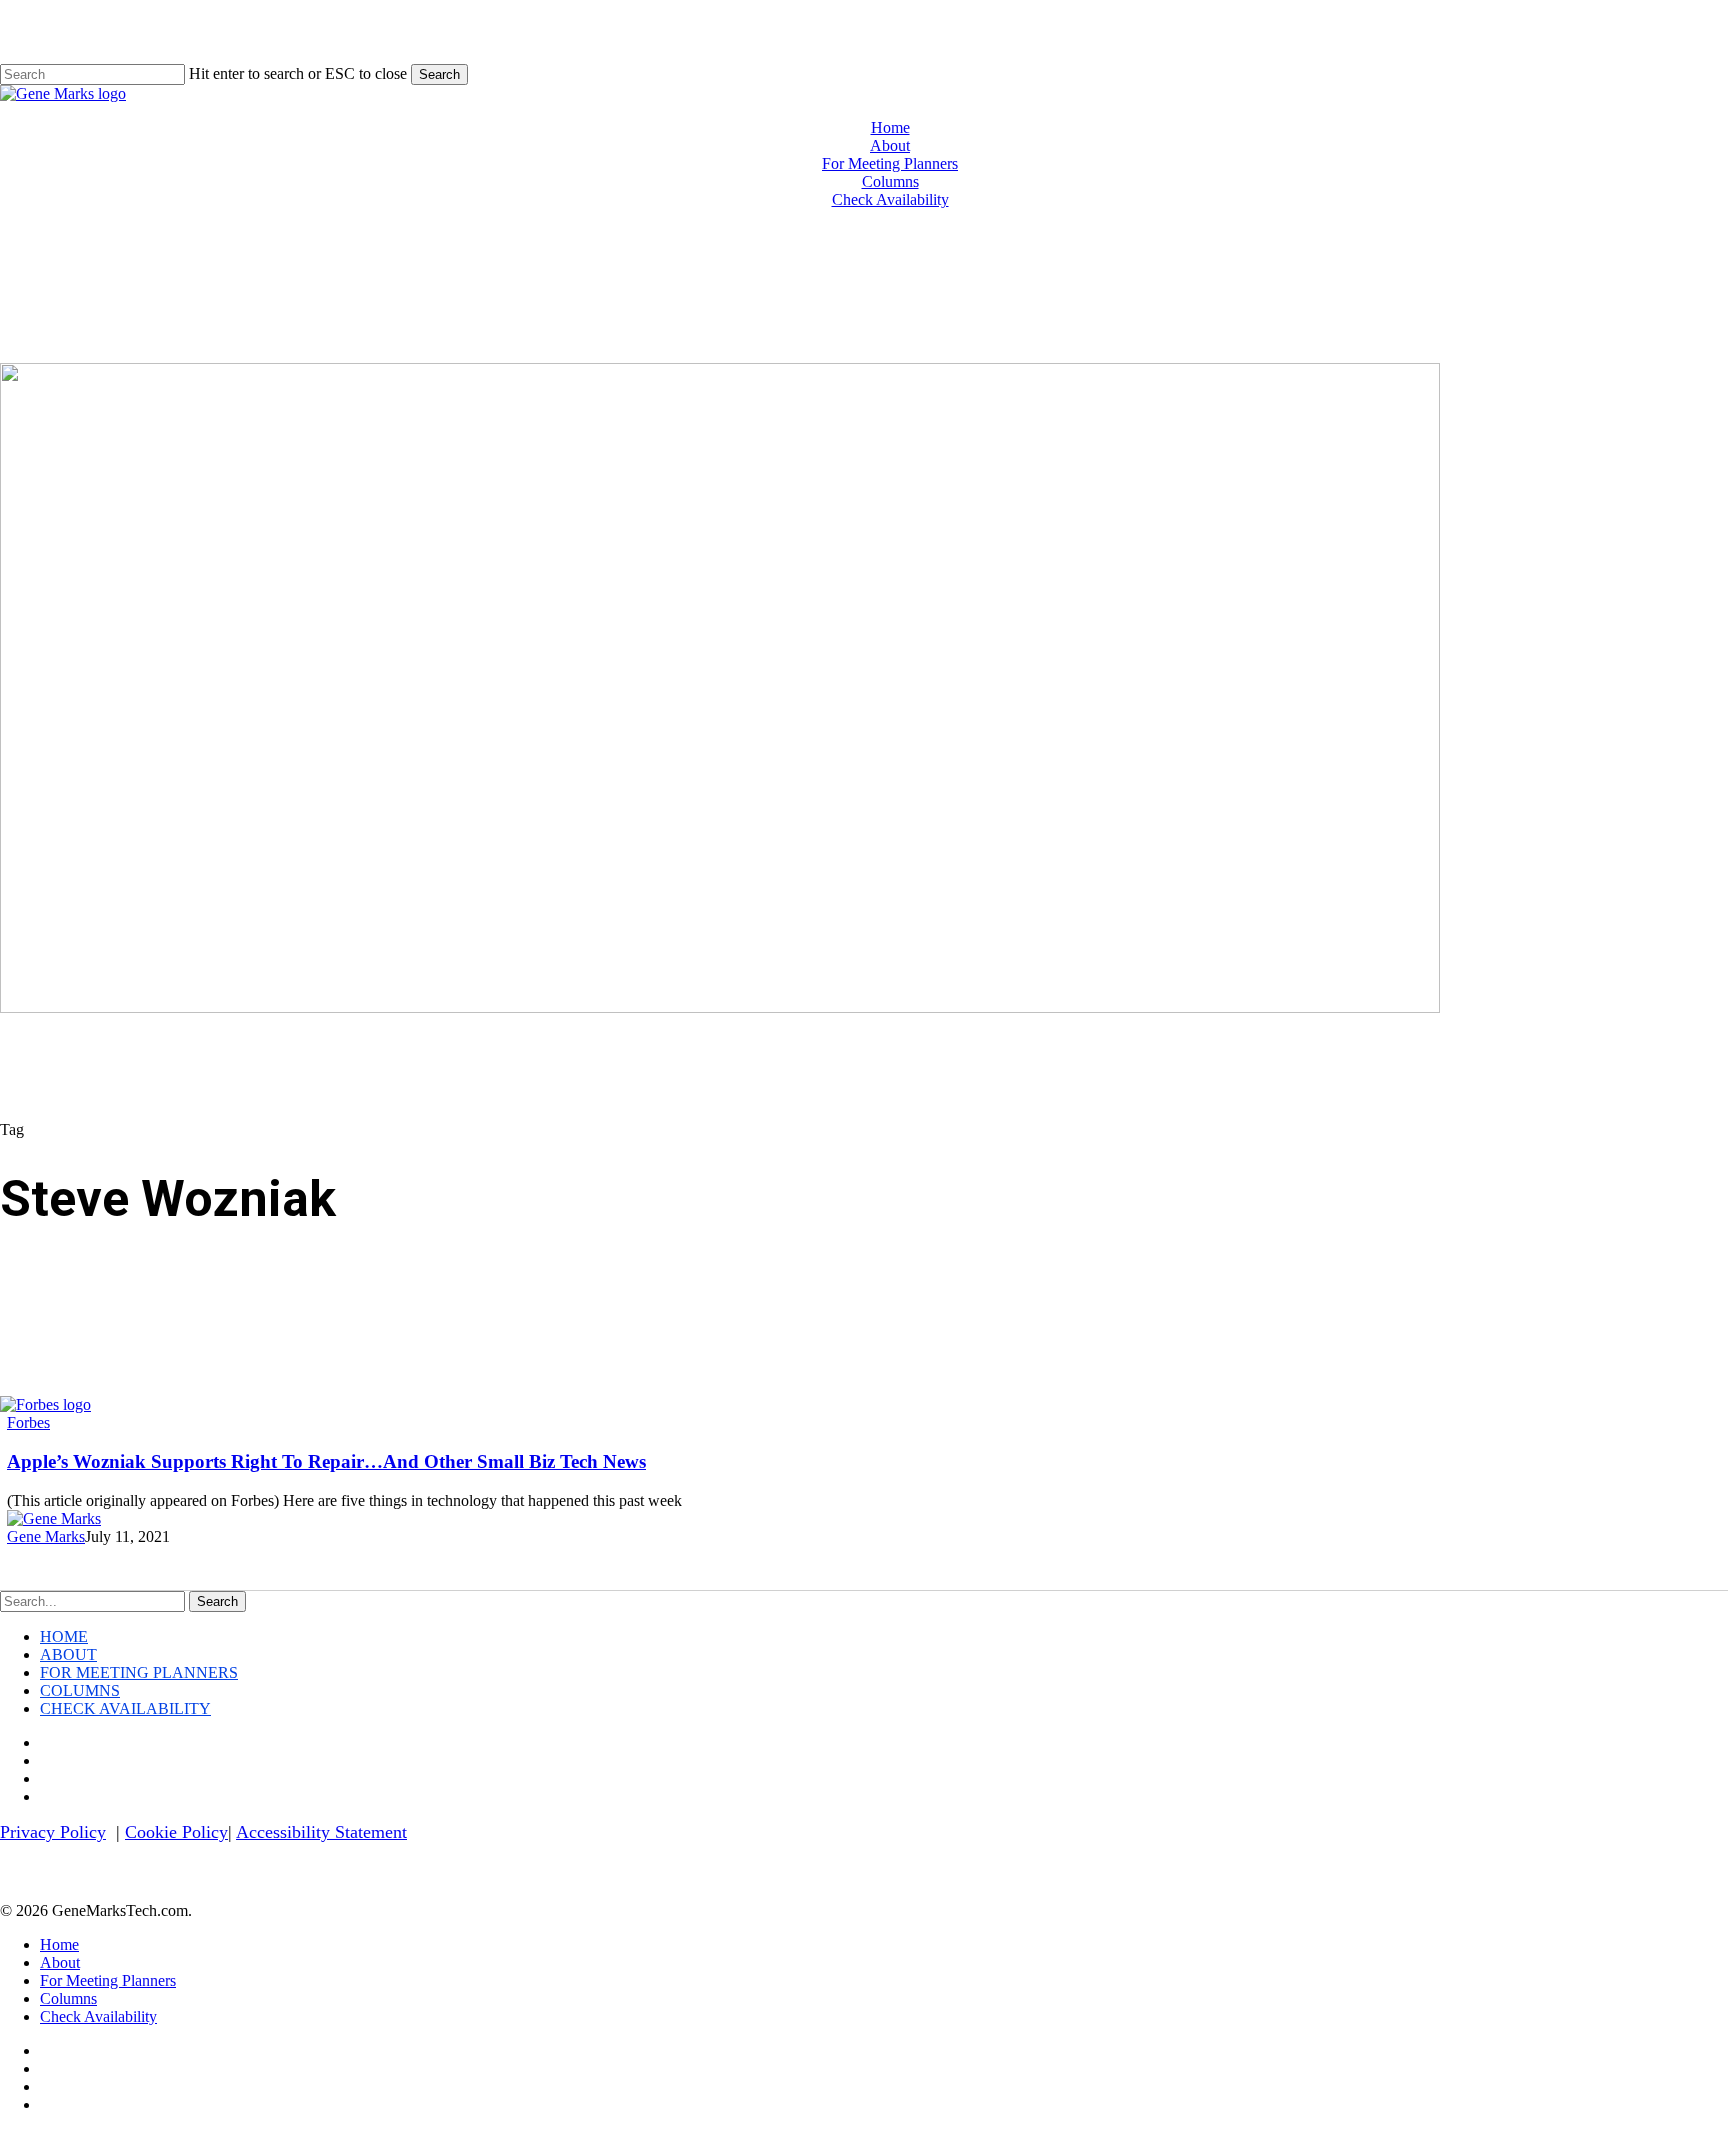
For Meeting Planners (139, 1672)
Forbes (28, 1422)
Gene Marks (46, 1536)
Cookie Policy (176, 1832)
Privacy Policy (53, 1832)
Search (439, 74)
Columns (80, 1690)
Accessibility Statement (321, 1832)
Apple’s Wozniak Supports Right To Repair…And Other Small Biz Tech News (326, 1461)
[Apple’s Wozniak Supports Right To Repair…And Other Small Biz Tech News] (45, 1404)
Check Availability (125, 1708)
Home (64, 1636)
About (68, 1654)
